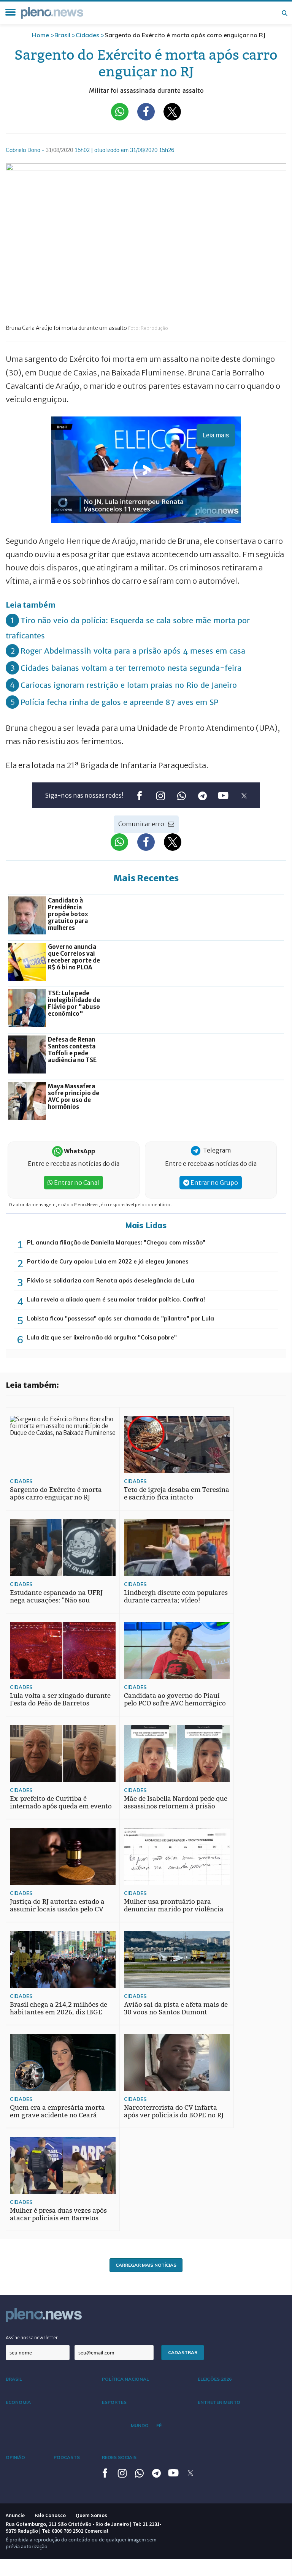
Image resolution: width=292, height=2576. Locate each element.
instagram (160, 796)
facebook (139, 796)
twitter (244, 796)
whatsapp (181, 796)
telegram (202, 796)
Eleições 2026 (215, 2379)
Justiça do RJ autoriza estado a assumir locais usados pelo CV (57, 1905)
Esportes (114, 2402)
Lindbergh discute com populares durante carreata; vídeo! (176, 1597)
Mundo (140, 2425)
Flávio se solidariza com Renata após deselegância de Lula (111, 1280)
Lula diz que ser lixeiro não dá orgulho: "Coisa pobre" (102, 1337)
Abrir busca (284, 13)
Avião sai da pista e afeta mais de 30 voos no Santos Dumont (176, 2008)
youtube (223, 796)
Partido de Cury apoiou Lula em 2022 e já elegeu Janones (108, 1261)
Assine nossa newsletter (32, 2338)
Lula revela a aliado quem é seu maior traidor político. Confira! (116, 1299)
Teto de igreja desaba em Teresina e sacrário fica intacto (177, 1494)
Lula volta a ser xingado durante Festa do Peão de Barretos (60, 1700)
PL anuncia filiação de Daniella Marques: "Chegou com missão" (116, 1242)
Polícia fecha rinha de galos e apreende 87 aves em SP (119, 702)
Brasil (62, 35)
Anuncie (15, 2515)
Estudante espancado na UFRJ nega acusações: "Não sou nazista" (56, 1600)
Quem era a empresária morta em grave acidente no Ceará (57, 2111)
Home (40, 35)
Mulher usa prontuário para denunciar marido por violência (174, 1905)
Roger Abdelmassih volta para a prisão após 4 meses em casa (133, 651)
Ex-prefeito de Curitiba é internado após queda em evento (61, 1803)
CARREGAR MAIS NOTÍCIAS (146, 2265)
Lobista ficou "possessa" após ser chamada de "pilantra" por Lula (121, 1318)
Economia (18, 2402)
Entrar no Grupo (214, 1183)
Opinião (15, 2457)
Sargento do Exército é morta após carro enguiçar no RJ (56, 1494)
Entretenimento (219, 2402)
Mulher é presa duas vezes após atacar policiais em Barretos (58, 2214)
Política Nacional (125, 2379)
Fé (159, 2425)
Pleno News (52, 13)
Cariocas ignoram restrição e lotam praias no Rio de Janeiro (129, 685)
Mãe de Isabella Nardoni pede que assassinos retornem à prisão (176, 1803)
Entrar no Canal (76, 1183)
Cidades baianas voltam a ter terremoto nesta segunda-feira (131, 668)
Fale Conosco (50, 2515)
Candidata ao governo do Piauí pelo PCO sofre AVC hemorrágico (175, 1700)
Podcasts (67, 2457)
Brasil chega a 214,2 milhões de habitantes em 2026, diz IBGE (59, 2008)
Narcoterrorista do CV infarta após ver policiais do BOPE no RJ (174, 2111)
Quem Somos (91, 2515)
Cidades (87, 35)
